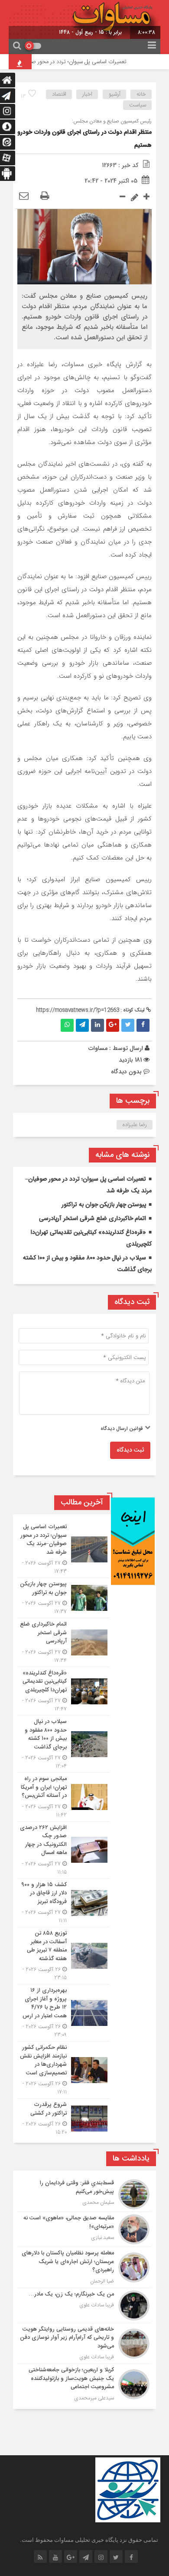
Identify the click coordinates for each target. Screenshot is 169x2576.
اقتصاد (59, 94)
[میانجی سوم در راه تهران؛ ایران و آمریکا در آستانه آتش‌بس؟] (63, 1797)
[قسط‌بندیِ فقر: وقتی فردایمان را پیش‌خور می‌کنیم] (84, 2194)
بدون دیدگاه (126, 1072)
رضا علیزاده (135, 1125)
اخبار (87, 94)
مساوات (98, 1048)
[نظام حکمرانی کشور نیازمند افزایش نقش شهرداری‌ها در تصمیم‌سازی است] (63, 2070)
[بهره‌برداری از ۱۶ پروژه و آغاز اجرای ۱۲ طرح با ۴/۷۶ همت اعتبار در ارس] (63, 2013)
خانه (141, 94)
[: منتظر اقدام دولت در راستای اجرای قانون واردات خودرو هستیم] (24, 196)
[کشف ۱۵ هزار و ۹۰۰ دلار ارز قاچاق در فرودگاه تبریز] (63, 1903)
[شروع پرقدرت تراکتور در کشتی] (63, 2117)
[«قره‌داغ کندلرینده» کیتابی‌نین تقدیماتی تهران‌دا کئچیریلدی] (63, 1691)
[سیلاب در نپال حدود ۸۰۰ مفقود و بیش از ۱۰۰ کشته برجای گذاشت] (63, 1744)
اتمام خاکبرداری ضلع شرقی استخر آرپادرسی (93, 1219)
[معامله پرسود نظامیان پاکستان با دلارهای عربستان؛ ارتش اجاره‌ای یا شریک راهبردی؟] (84, 2267)
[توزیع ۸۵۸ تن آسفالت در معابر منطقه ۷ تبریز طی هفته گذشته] (63, 1956)
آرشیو (115, 94)
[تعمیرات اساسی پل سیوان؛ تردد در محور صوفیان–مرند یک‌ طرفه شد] (63, 1549)
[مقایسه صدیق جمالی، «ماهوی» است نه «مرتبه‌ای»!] (84, 2229)
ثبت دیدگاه (130, 1450)
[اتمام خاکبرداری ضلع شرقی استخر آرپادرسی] (63, 1642)
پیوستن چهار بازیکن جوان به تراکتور (104, 1205)
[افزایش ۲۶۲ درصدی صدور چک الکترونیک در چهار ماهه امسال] (63, 1850)
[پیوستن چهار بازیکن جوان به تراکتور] (63, 1598)
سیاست (138, 105)
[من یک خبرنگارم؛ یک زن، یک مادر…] (84, 2306)
